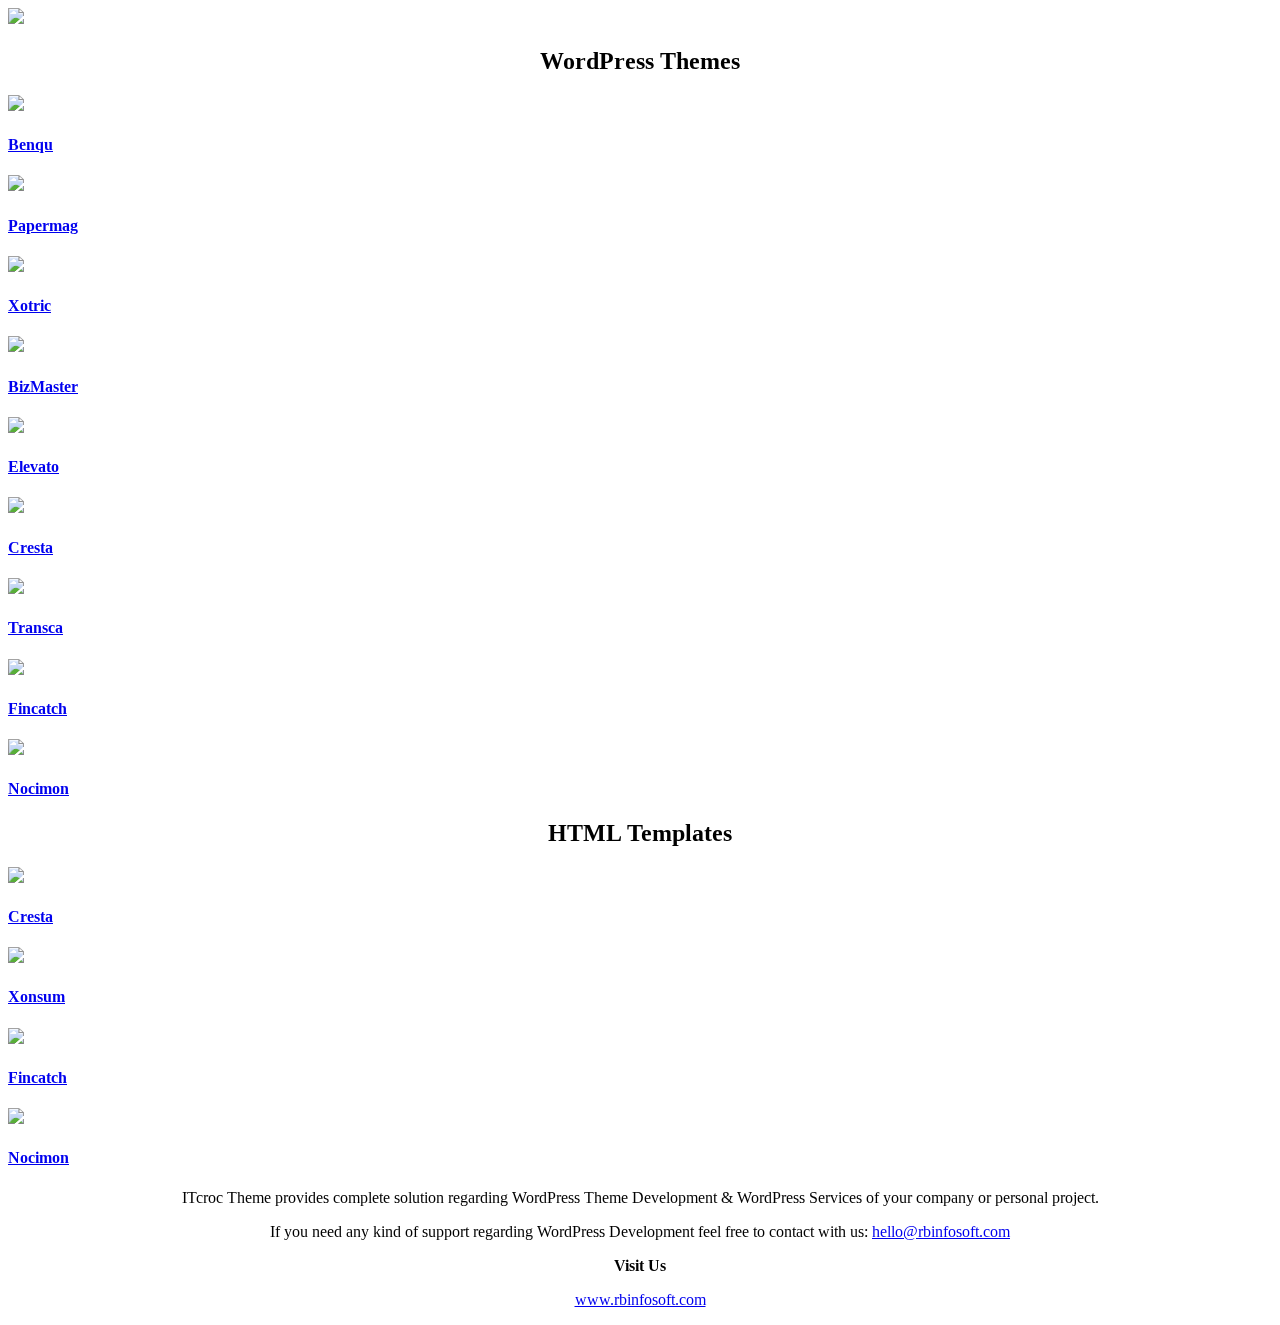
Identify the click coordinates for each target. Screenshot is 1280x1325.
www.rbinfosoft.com (640, 1299)
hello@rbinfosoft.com (941, 1231)
